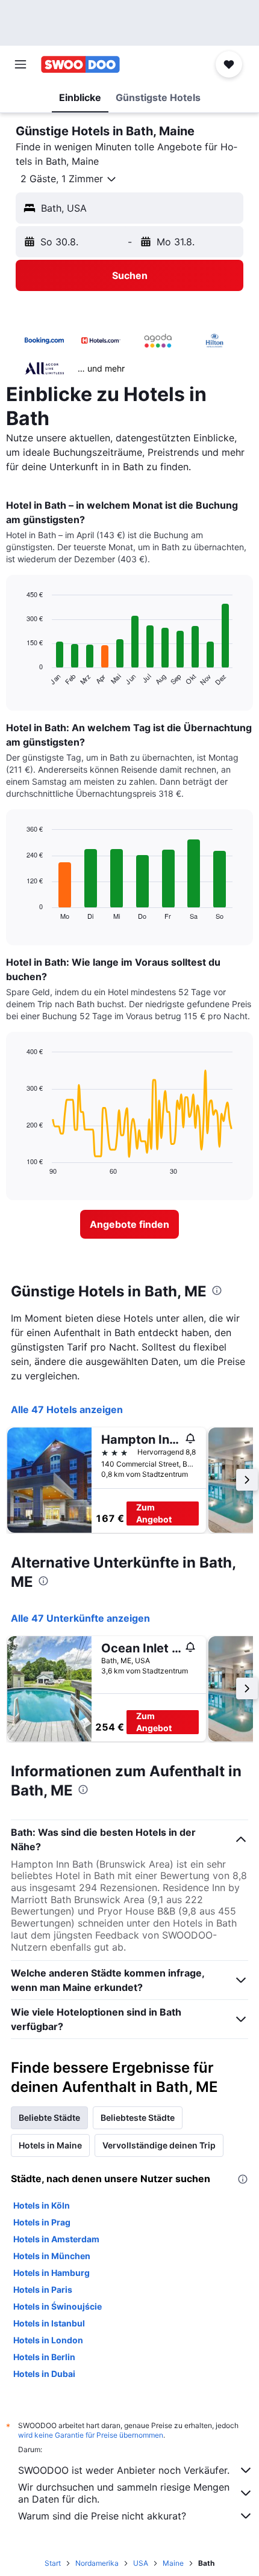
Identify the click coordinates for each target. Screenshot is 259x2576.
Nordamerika (97, 2563)
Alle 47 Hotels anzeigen (67, 1409)
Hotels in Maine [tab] (50, 2145)
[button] (20, 64)
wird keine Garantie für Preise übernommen (91, 2435)
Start (53, 2563)
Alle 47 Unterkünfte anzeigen (80, 1618)
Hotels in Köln (42, 2205)
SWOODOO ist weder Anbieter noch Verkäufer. (124, 2470)
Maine (173, 2563)
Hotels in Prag (42, 2222)
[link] (129, 1224)
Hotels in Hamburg (51, 2273)
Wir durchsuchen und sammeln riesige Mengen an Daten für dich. (124, 2493)
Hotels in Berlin (44, 2357)
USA (141, 2563)
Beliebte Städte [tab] (49, 2118)
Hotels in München (52, 2256)
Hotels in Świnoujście (58, 2306)
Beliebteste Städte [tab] (138, 2118)
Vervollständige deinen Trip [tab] (159, 2145)
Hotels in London (48, 2340)
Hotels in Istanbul (49, 2323)
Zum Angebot (154, 1513)
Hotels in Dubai (44, 2374)
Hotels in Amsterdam (56, 2239)
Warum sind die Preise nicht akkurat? (102, 2516)
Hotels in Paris (43, 2289)
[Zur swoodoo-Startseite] (80, 64)
